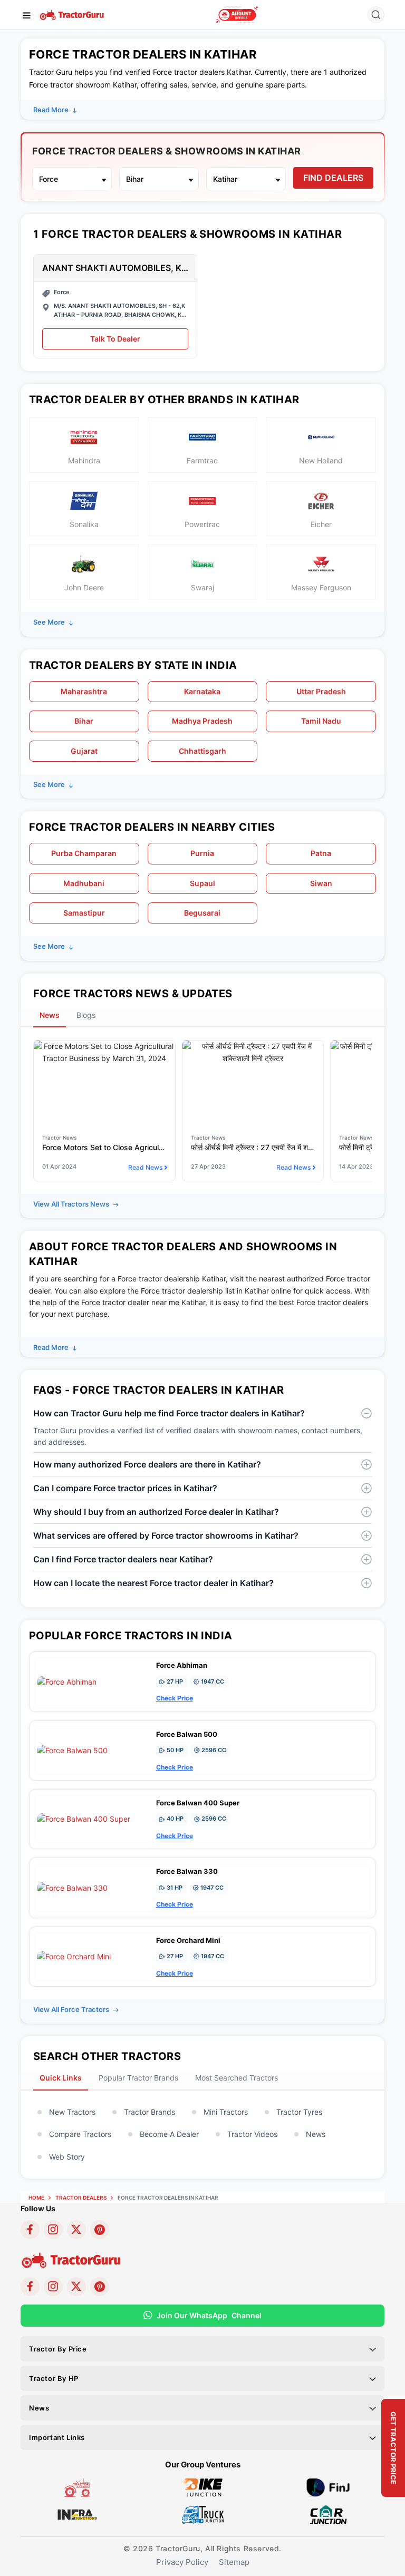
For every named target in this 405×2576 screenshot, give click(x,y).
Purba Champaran (84, 853)
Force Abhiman (182, 1665)
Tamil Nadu (321, 721)
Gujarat (84, 751)
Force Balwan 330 (187, 1871)
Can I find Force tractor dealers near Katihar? (123, 1559)
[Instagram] (53, 2230)
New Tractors (72, 2112)
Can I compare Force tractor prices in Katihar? (125, 1488)
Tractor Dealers (81, 2198)
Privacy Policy (182, 2562)
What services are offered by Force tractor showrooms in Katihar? (166, 1535)
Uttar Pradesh (321, 691)
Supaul (202, 883)
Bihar (84, 721)
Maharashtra (84, 691)
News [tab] (50, 1015)
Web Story (67, 2157)
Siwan (321, 883)
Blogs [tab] (86, 1015)
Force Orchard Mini (188, 1940)
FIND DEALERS (333, 178)
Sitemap (234, 2562)
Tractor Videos (252, 2134)
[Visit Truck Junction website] (203, 2514)
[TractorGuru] (73, 14)
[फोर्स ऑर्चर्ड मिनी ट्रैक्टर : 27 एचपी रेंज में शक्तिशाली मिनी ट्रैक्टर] (253, 1052)
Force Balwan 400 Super (198, 1803)
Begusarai (202, 913)
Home (36, 2198)
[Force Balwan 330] (72, 1887)
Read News (145, 1167)
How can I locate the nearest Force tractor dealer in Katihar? (153, 1583)
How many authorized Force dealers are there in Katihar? (147, 1464)
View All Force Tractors (72, 2009)
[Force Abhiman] (67, 1681)
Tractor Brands (150, 2112)
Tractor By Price (58, 2349)
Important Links (57, 2437)
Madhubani (84, 883)
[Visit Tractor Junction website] (77, 2487)
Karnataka (202, 691)
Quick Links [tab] (61, 2078)
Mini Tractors (226, 2112)
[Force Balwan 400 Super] (84, 1818)
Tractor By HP (54, 2378)
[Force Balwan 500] (72, 1750)
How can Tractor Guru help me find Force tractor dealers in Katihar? (169, 1413)
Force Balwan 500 (187, 1734)
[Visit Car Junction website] (328, 2514)
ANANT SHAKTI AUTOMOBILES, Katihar (115, 268)
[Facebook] (30, 2230)
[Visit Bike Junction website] (203, 2487)
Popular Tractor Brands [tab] (138, 2078)
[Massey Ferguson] (237, 15)
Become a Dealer (169, 2134)
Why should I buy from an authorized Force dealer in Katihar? (156, 1512)
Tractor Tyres (299, 2112)
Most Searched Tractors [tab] (237, 2078)
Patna (321, 853)
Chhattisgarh (202, 751)
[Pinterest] (100, 2230)
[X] (76, 2230)
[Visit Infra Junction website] (77, 2514)
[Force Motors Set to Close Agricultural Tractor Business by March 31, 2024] (104, 1052)
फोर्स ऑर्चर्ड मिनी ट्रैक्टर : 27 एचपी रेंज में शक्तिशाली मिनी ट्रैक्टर (253, 1147)
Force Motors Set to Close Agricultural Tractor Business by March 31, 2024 (104, 1147)
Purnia (202, 853)
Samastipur (84, 913)
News (316, 2134)
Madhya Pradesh (202, 721)
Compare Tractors (80, 2134)
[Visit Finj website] (328, 2487)
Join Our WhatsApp (209, 2315)
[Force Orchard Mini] (74, 1956)
